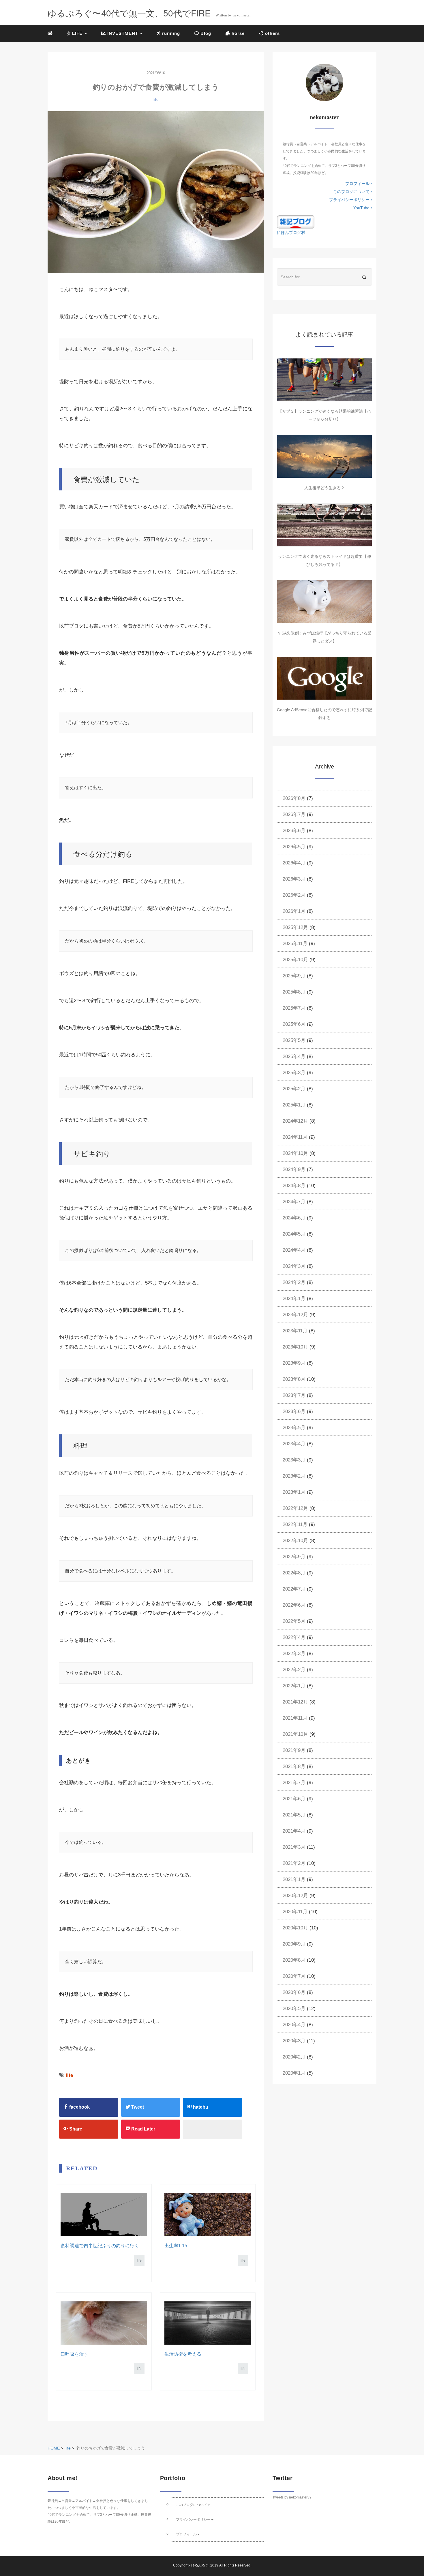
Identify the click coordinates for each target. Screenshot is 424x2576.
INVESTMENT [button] (123, 33)
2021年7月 (294, 1783)
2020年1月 (294, 2073)
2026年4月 (294, 863)
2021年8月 (294, 1766)
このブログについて (352, 192)
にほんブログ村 (291, 233)
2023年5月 (294, 1428)
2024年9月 (294, 1169)
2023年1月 (294, 1492)
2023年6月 (294, 1411)
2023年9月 (294, 1363)
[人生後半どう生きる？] (324, 456)
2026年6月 (294, 831)
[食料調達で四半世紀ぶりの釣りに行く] (104, 2215)
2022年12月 (295, 1508)
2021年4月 (294, 1831)
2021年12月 (295, 1702)
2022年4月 (294, 1637)
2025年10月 (295, 960)
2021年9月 (294, 1750)
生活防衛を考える (183, 2354)
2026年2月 (294, 895)
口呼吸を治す (74, 2354)
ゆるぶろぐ (200, 2565)
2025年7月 (294, 1008)
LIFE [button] (77, 33)
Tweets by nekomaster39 (292, 2497)
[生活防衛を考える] (208, 2323)
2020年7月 (294, 1976)
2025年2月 (294, 1089)
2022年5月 (294, 1621)
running (170, 33)
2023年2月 (294, 1476)
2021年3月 (294, 1847)
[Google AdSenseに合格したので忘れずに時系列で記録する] (324, 678)
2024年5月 (294, 1234)
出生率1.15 (176, 2246)
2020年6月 (294, 1992)
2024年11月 (295, 1137)
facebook (79, 2107)
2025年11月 (295, 944)
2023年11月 (295, 1331)
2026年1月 (294, 911)
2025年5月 (294, 1040)
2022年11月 (295, 1524)
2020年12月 (295, 1896)
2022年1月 (294, 1686)
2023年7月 (294, 1395)
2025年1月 (294, 1105)
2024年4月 (294, 1250)
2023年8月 (294, 1379)
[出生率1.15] (208, 2215)
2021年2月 (294, 1863)
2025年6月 (294, 1024)
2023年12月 (295, 1315)
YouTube (362, 208)
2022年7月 (294, 1589)
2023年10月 (295, 1347)
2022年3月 (294, 1654)
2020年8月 (294, 1960)
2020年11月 (295, 1912)
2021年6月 (294, 1799)
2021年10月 (295, 1734)
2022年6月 (294, 1605)
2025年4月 (294, 1056)
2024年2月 (294, 1282)
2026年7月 (294, 814)
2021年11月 (295, 1718)
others (272, 33)
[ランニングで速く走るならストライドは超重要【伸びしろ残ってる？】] (324, 525)
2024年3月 (294, 1266)
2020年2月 (294, 2057)
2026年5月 (294, 847)
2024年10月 (295, 1153)
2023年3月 (294, 1460)
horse (237, 33)
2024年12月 (295, 1121)
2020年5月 (294, 2009)
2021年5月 (294, 1815)
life (156, 100)
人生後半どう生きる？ (324, 488)
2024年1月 (294, 1299)
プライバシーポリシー (350, 200)
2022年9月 (294, 1557)
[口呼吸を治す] (104, 2323)
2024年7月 (294, 1202)
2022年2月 (294, 1670)
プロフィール (358, 184)
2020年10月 (295, 1928)
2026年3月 (294, 879)
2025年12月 (295, 927)
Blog (205, 33)
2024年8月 (294, 1186)
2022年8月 (294, 1573)
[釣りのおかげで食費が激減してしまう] (156, 192)
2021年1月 (294, 1879)
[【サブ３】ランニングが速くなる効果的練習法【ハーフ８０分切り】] (324, 380)
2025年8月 (294, 992)
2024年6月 (294, 1218)
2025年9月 (294, 976)
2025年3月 (294, 1073)
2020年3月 (294, 2041)
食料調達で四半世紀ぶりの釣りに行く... (102, 2246)
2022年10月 (295, 1541)
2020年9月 (294, 1944)
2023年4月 (294, 1444)
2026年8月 (294, 798)
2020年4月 (294, 2025)
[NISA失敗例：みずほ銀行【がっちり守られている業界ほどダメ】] (324, 602)
